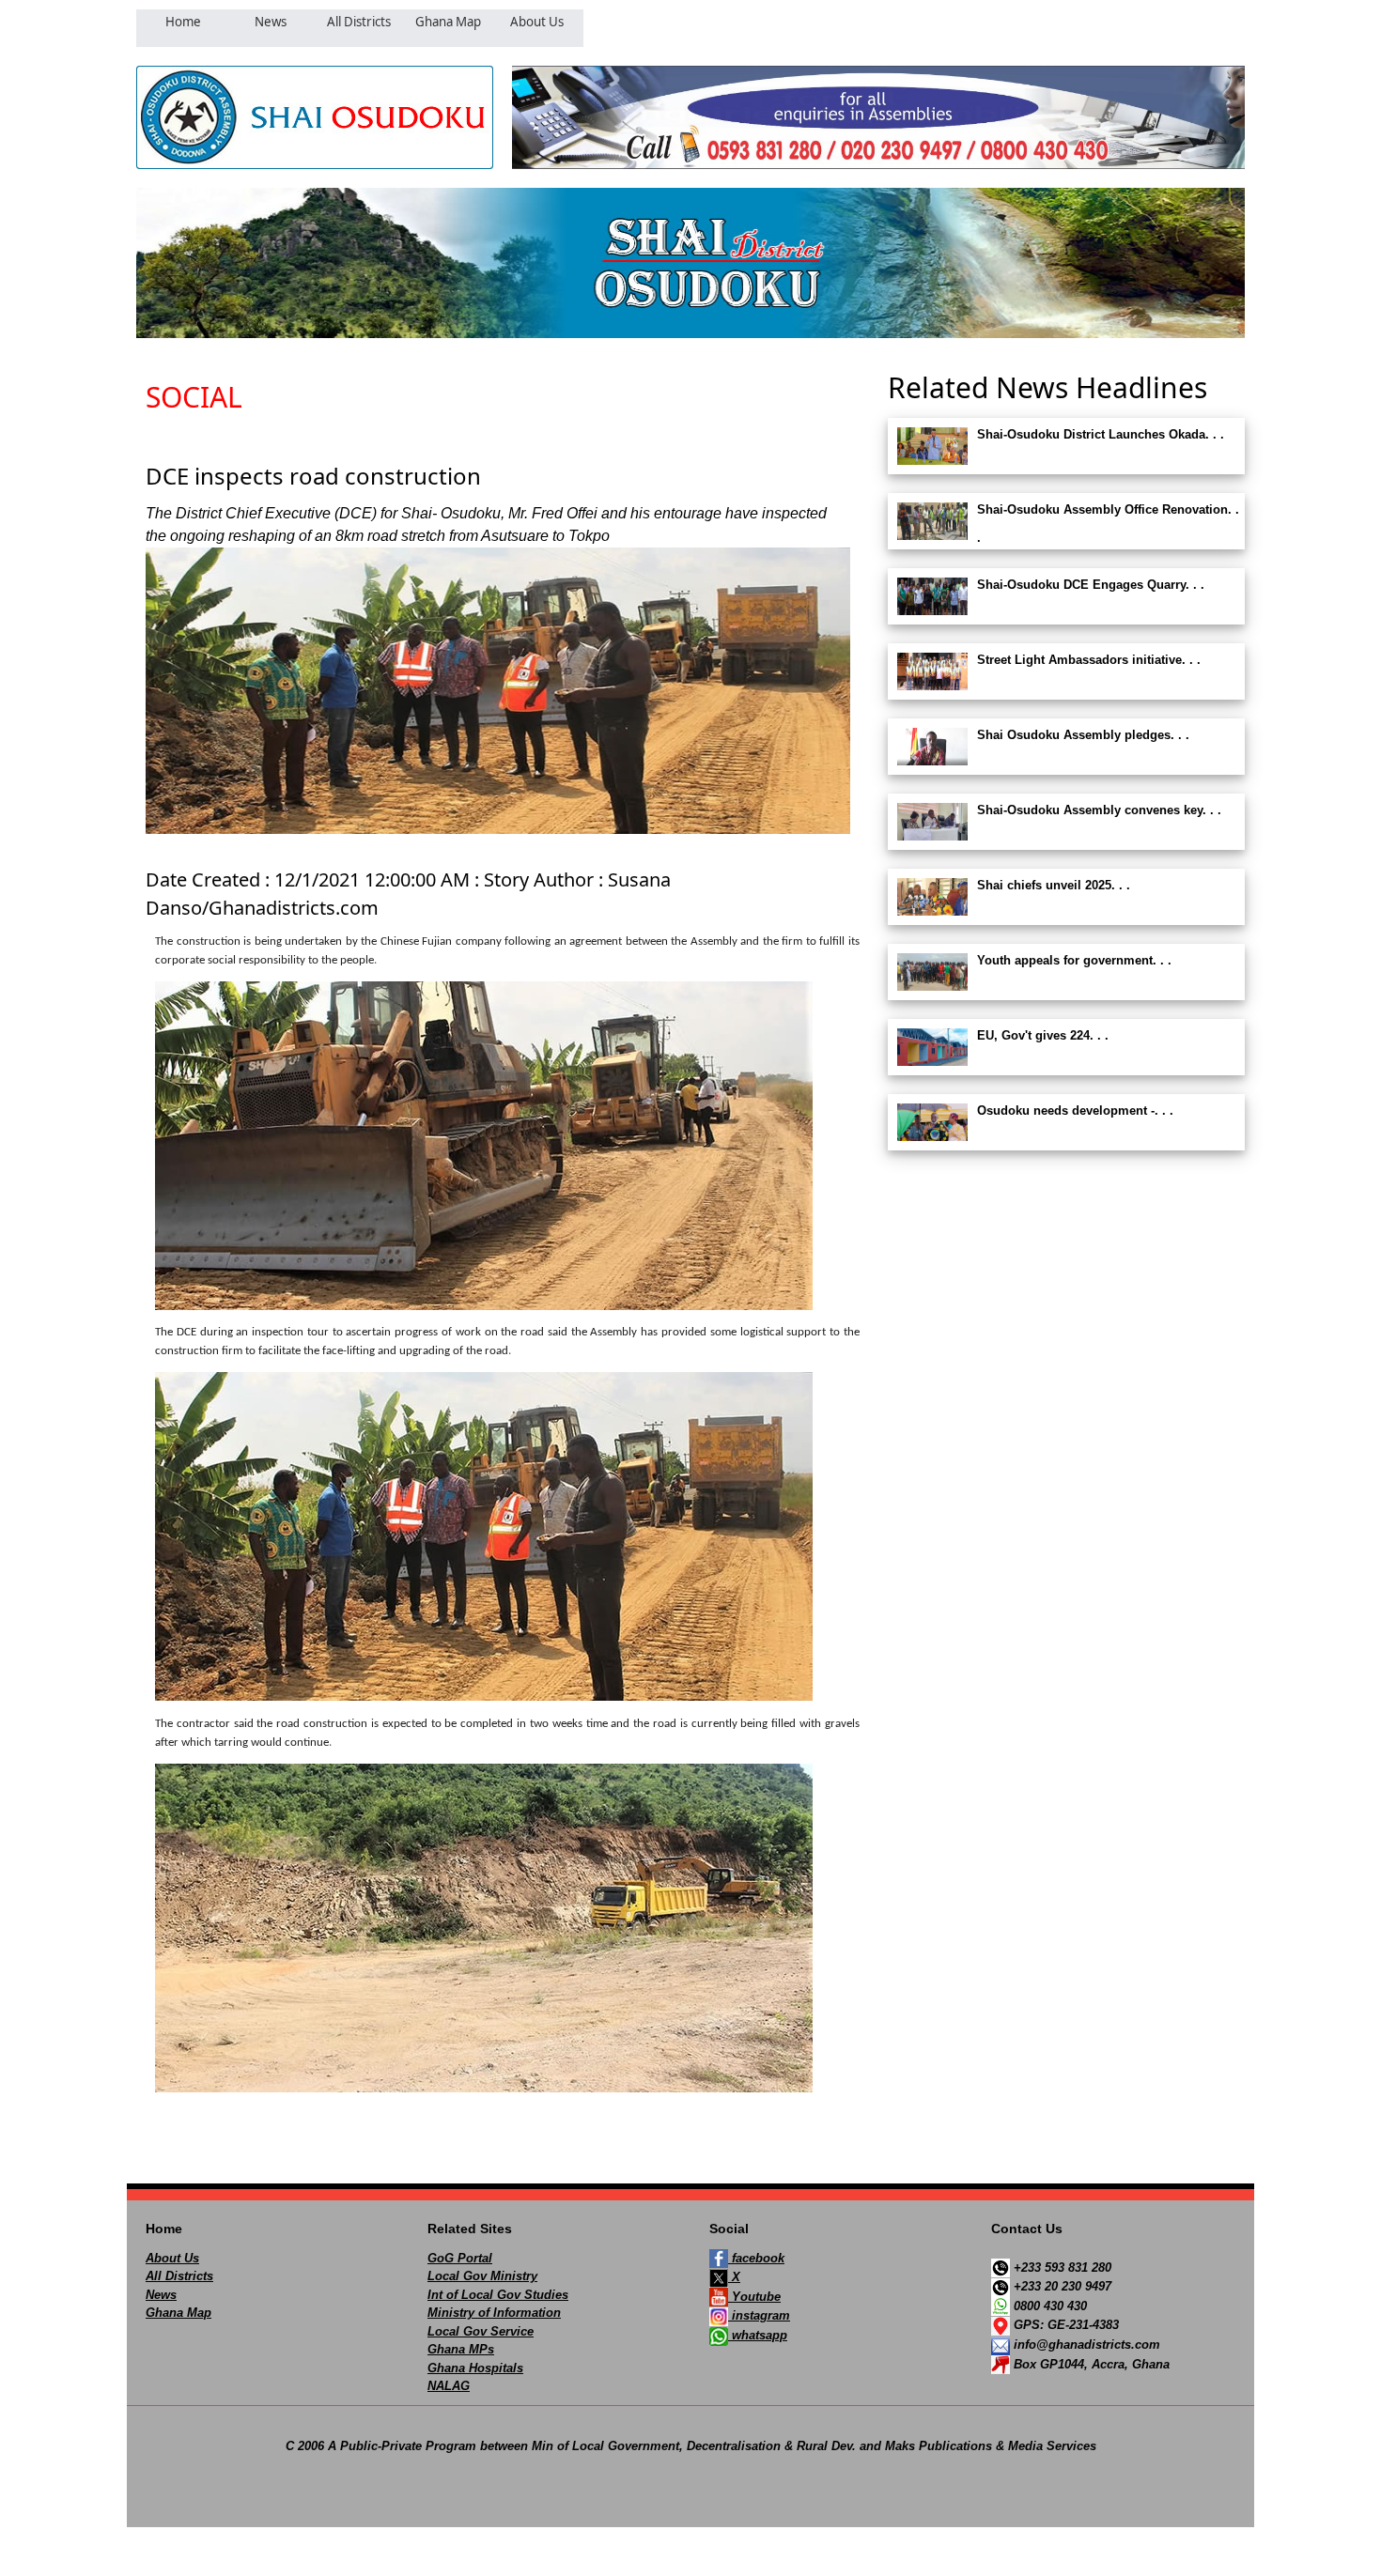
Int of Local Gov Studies (498, 2295)
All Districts (179, 2276)
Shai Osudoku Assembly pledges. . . (1083, 735)
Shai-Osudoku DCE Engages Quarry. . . (1091, 585)
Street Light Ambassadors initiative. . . (1089, 660)
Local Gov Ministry (482, 2276)
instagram (759, 2315)
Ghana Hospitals (475, 2368)
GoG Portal (460, 2258)
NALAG (449, 2386)
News (161, 2295)
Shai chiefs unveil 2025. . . (1054, 885)
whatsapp (758, 2335)
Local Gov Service (481, 2331)
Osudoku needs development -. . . (1075, 1111)
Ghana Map (178, 2313)
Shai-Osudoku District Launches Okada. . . (1101, 434)
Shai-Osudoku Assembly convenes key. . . (1099, 810)
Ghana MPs (461, 2349)
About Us (172, 2258)
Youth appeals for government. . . (1074, 960)
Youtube (754, 2297)
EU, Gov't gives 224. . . (1043, 1035)
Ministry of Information (494, 2313)
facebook (756, 2258)
